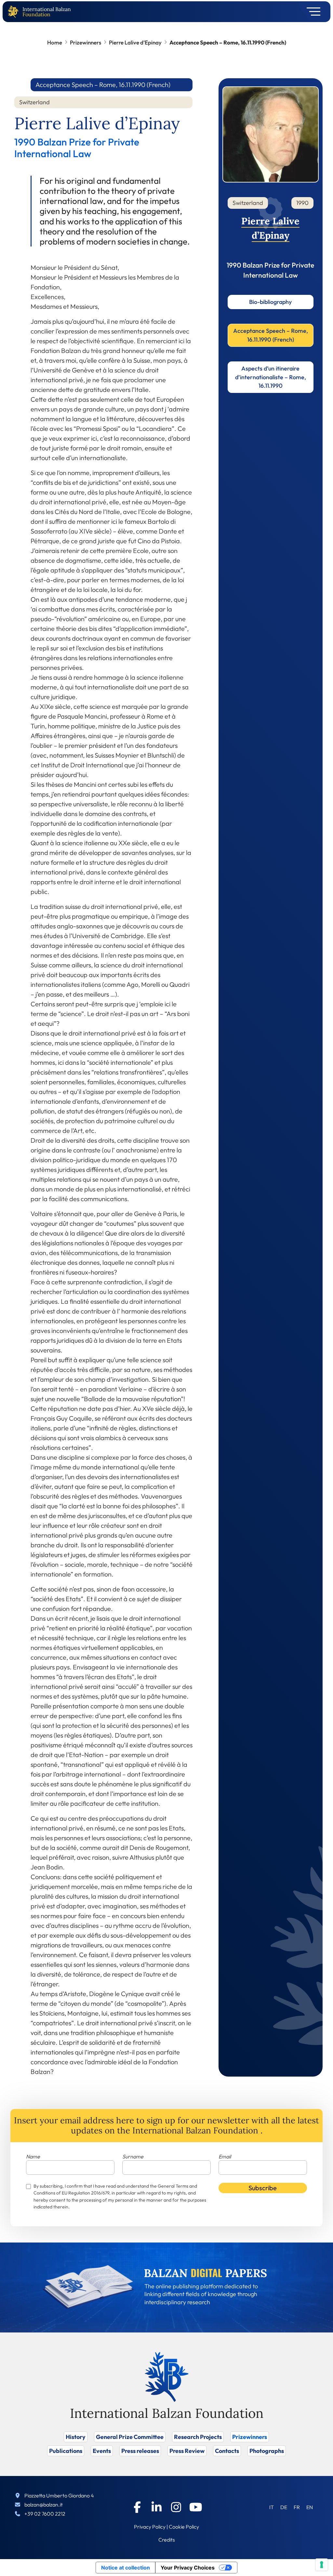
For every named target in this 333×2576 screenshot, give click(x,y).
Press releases (140, 2451)
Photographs (267, 2451)
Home (55, 42)
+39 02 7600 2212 (45, 2514)
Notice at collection (126, 2568)
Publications (66, 2451)
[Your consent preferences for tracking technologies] (322, 2565)
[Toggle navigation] (311, 12)
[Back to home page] (15, 12)
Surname (133, 2156)
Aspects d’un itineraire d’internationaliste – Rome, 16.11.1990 (271, 377)
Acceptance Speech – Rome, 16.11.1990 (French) (271, 335)
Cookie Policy (184, 2527)
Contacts (227, 2451)
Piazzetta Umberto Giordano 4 (59, 2495)
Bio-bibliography (270, 302)
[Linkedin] (157, 2507)
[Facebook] (137, 2507)
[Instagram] (176, 2507)
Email (225, 2156)
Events (102, 2451)
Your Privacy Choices (188, 2568)
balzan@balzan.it (44, 2505)
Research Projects (198, 2437)
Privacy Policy (150, 2527)
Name (33, 2156)
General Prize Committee (130, 2437)
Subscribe (263, 2188)
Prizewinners (86, 42)
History (76, 2437)
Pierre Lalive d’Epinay (135, 42)
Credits (167, 2540)
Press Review (187, 2451)
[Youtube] (196, 2507)
